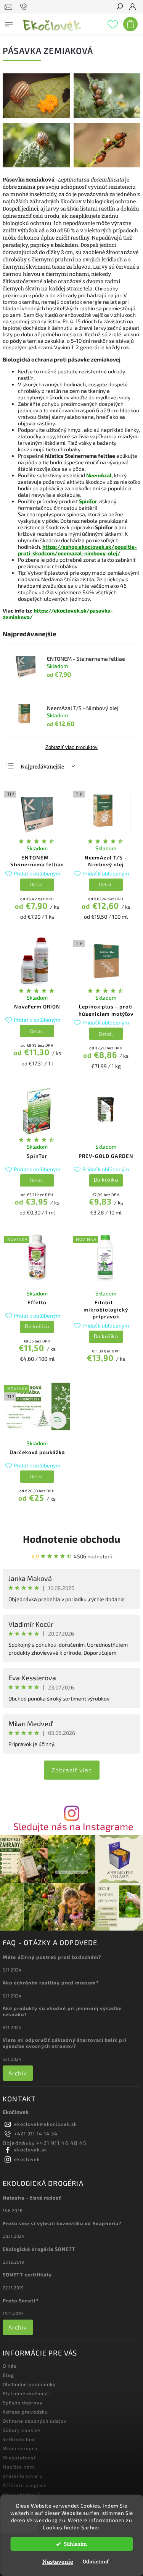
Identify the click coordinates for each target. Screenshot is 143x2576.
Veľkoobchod (19, 2439)
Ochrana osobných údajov (35, 2421)
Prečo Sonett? (21, 2300)
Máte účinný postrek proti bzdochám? (52, 1957)
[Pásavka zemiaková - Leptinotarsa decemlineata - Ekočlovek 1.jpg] (36, 165)
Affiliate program (25, 2485)
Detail (37, 884)
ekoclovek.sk (31, 2150)
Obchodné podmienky (29, 2384)
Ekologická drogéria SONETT (39, 2249)
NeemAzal (99, 475)
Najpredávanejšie (42, 766)
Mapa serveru (20, 2448)
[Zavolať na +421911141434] (25, 7)
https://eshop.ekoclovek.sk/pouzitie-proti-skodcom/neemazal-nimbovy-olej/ (77, 550)
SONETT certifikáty (27, 2274)
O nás (10, 2366)
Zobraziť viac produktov (71, 747)
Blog (8, 2375)
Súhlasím (75, 2544)
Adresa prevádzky (25, 2412)
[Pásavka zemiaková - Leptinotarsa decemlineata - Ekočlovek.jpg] (107, 116)
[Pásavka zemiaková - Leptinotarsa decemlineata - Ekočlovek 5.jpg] (107, 165)
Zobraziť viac (72, 1770)
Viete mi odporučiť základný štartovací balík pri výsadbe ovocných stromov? (64, 2043)
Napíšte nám (18, 2467)
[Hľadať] (119, 7)
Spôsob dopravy (23, 2403)
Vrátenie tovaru (23, 2476)
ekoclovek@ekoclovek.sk (46, 2124)
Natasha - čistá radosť (32, 2198)
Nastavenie (58, 2561)
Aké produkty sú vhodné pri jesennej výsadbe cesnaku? (62, 2011)
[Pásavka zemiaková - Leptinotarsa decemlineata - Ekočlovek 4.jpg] (36, 116)
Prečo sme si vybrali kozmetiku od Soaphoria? (62, 2223)
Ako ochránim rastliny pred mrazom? (51, 1983)
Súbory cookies (22, 2430)
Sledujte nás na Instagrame (73, 1826)
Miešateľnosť (19, 2458)
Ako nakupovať (22, 2494)
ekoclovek (27, 2159)
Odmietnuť (96, 2561)
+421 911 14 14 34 (36, 2133)
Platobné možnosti (26, 2393)
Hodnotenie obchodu (71, 1539)
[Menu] (9, 23)
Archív (18, 2073)
